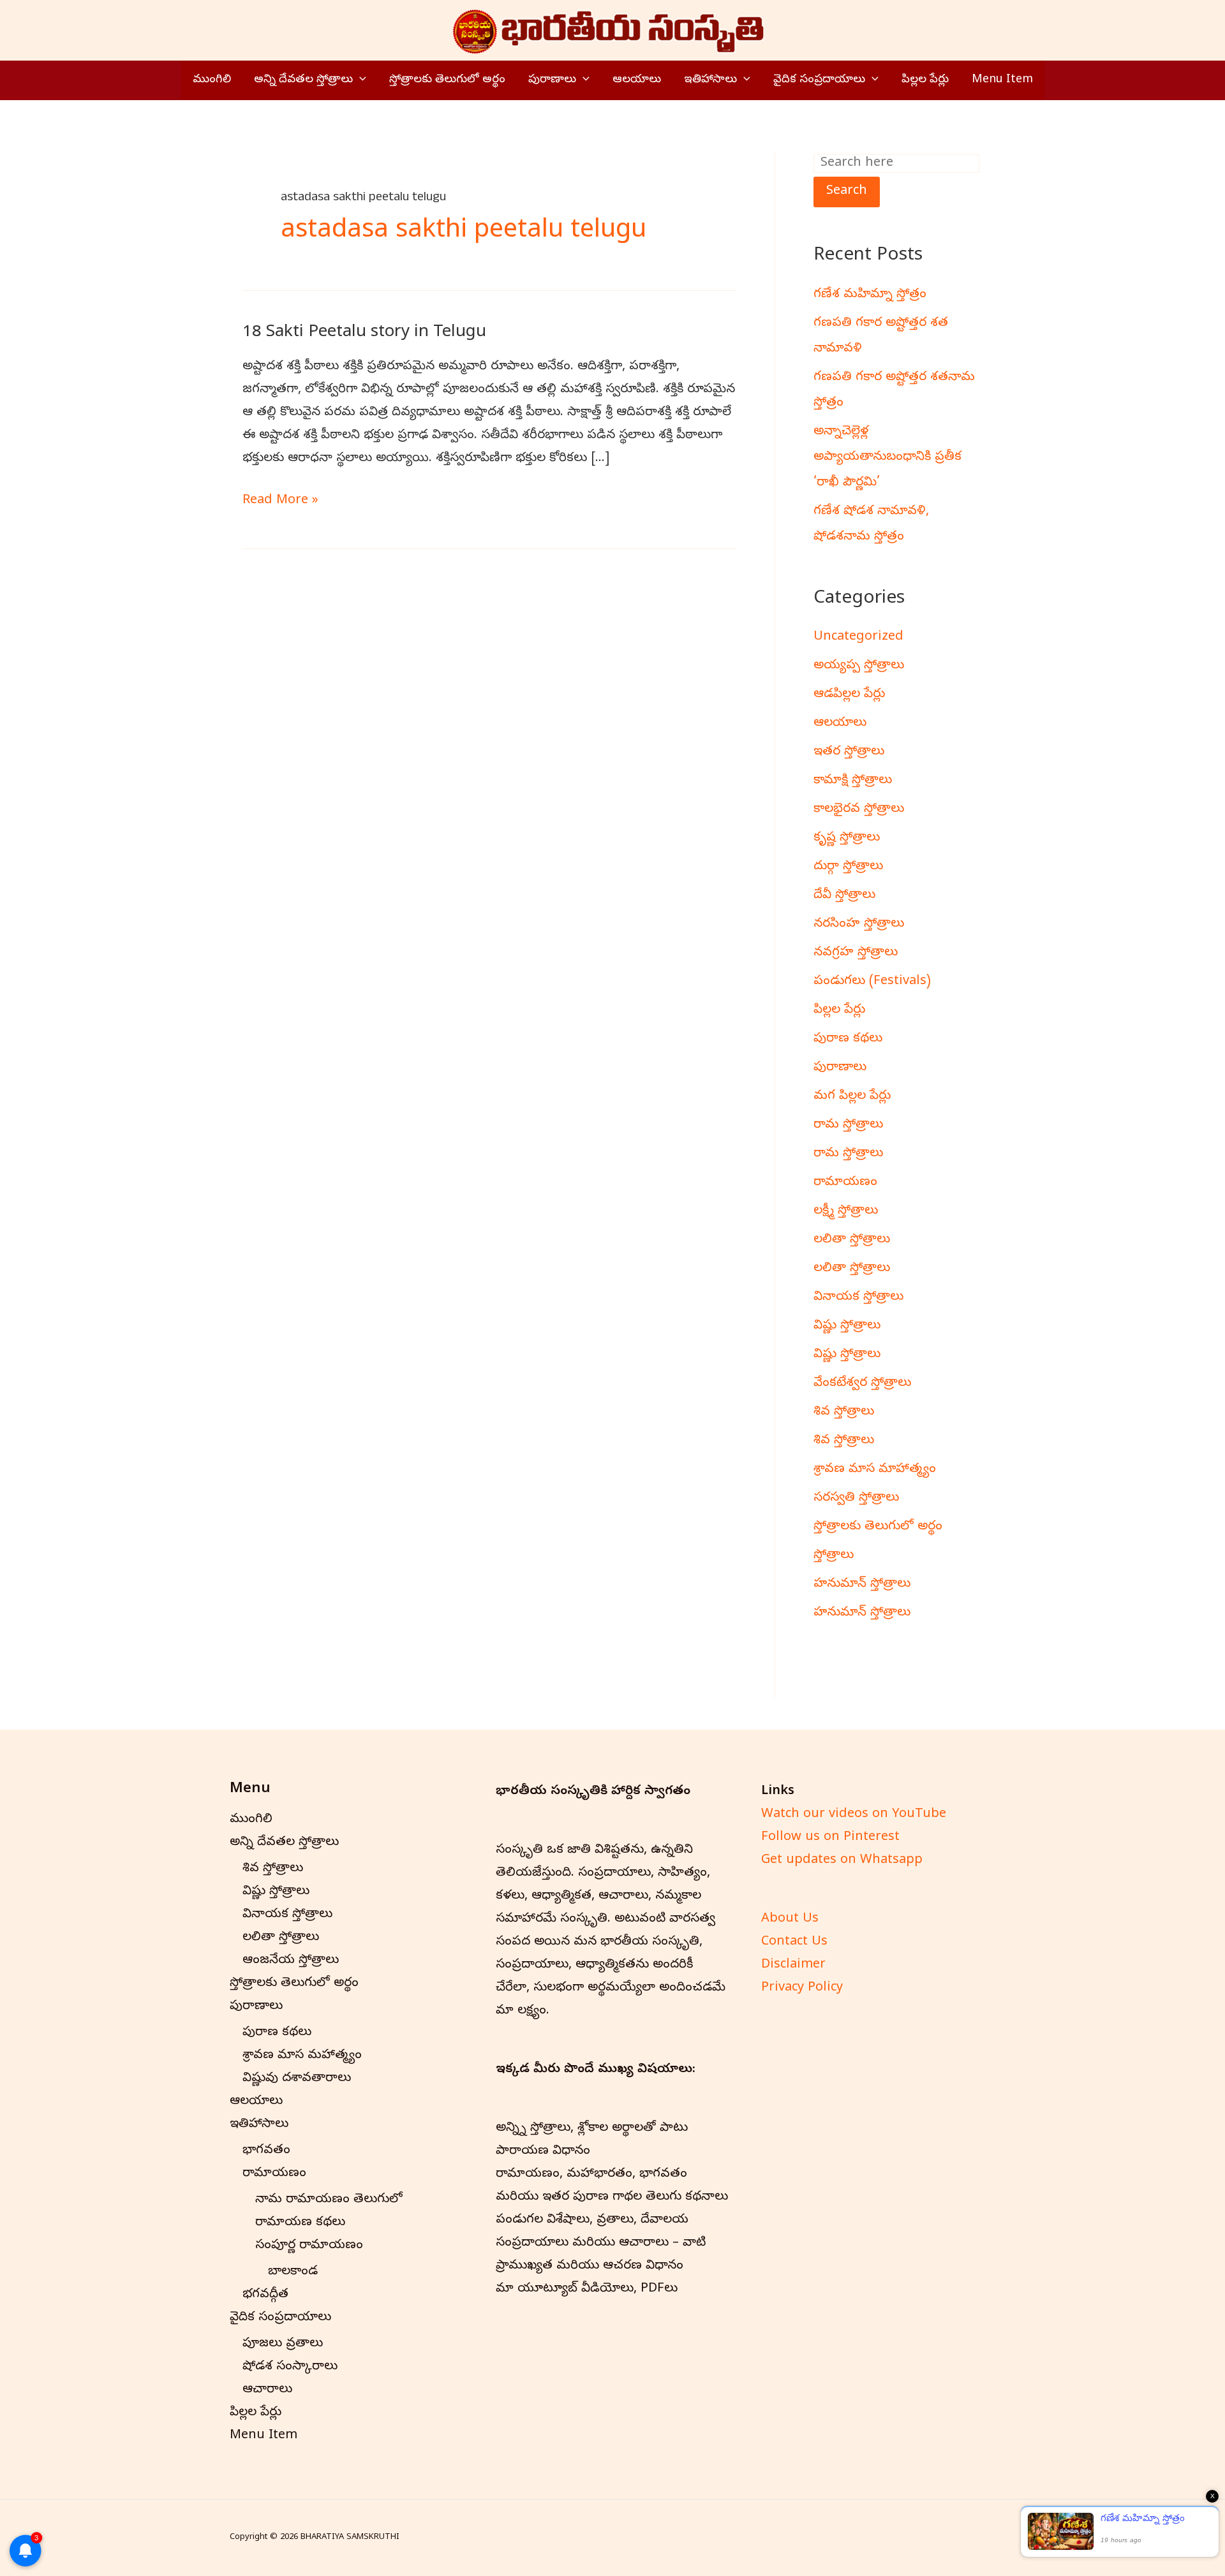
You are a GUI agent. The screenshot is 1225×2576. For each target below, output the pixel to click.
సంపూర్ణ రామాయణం (309, 2246)
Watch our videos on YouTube (854, 1815)
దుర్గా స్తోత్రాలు (848, 867)
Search (847, 192)
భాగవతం (266, 2151)
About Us (790, 1919)
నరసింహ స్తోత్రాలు (859, 924)
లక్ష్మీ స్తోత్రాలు (846, 1211)
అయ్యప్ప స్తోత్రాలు (859, 666)
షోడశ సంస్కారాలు (290, 2367)
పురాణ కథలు (848, 1039)
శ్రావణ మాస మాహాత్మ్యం (875, 1470)
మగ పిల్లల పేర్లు (852, 1097)
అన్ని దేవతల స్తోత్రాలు (303, 80)
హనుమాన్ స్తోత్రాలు (862, 1585)
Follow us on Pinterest (830, 1838)
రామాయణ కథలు (300, 2223)
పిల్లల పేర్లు (925, 80)
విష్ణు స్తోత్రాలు (847, 1326)
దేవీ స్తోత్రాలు (844, 896)
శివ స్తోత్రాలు (844, 1412)
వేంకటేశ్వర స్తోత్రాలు (862, 1384)
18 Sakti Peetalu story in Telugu (364, 333)
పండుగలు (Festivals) (872, 982)
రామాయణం (845, 1183)
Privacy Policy (802, 1988)
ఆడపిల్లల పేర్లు (849, 695)
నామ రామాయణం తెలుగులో (329, 2200)
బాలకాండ (293, 2272)
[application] (360, 80)
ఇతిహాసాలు (710, 80)
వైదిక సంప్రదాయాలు (819, 80)
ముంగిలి (212, 80)
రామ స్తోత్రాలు (848, 1125)
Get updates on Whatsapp (842, 1861)
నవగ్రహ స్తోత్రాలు (856, 953)
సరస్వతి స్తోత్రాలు (856, 1498)
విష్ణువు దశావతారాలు (297, 2079)
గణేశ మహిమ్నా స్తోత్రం (870, 295)
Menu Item (1002, 80)
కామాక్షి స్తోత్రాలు (853, 781)
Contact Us (794, 1942)
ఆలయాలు (637, 80)
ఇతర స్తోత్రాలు (849, 752)
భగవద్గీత (265, 2295)
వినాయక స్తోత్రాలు (858, 1298)
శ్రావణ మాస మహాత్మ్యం (302, 2056)
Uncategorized (858, 637)
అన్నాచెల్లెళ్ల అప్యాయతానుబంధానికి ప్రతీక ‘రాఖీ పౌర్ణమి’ (887, 458)
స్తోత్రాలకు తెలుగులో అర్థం (447, 80)
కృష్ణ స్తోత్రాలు (847, 838)
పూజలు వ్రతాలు (283, 2344)
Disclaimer (793, 1965)
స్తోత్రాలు (834, 1556)
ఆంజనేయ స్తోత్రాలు (291, 1961)
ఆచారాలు (267, 2390)
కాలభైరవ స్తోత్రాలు (859, 810)
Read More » (280, 500)
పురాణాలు (552, 80)
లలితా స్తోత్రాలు (852, 1240)
